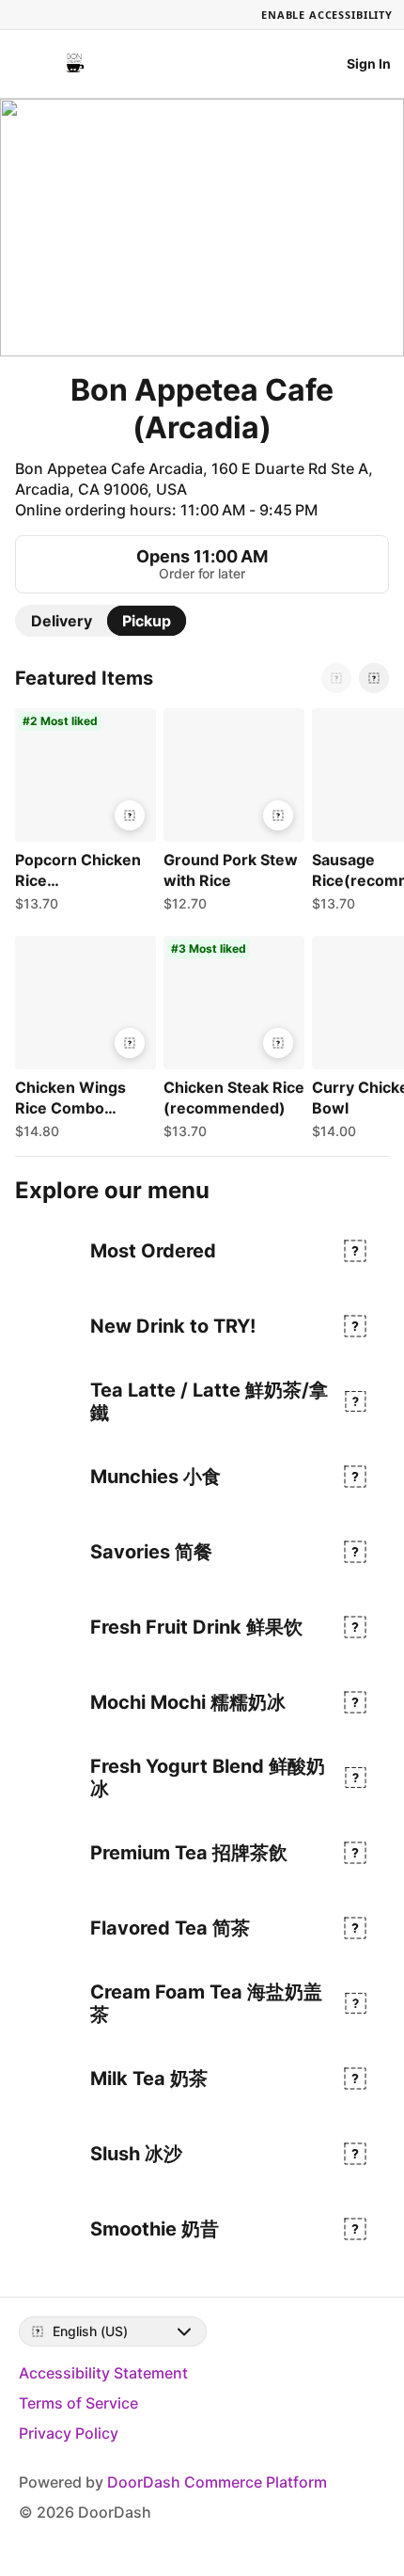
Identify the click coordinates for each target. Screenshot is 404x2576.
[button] (82, 814)
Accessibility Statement (103, 2373)
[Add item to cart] (130, 815)
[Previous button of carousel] (336, 678)
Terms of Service (78, 2403)
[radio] (62, 621)
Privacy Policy (69, 2433)
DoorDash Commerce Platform (217, 2482)
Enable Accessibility (327, 15)
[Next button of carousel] (374, 678)
